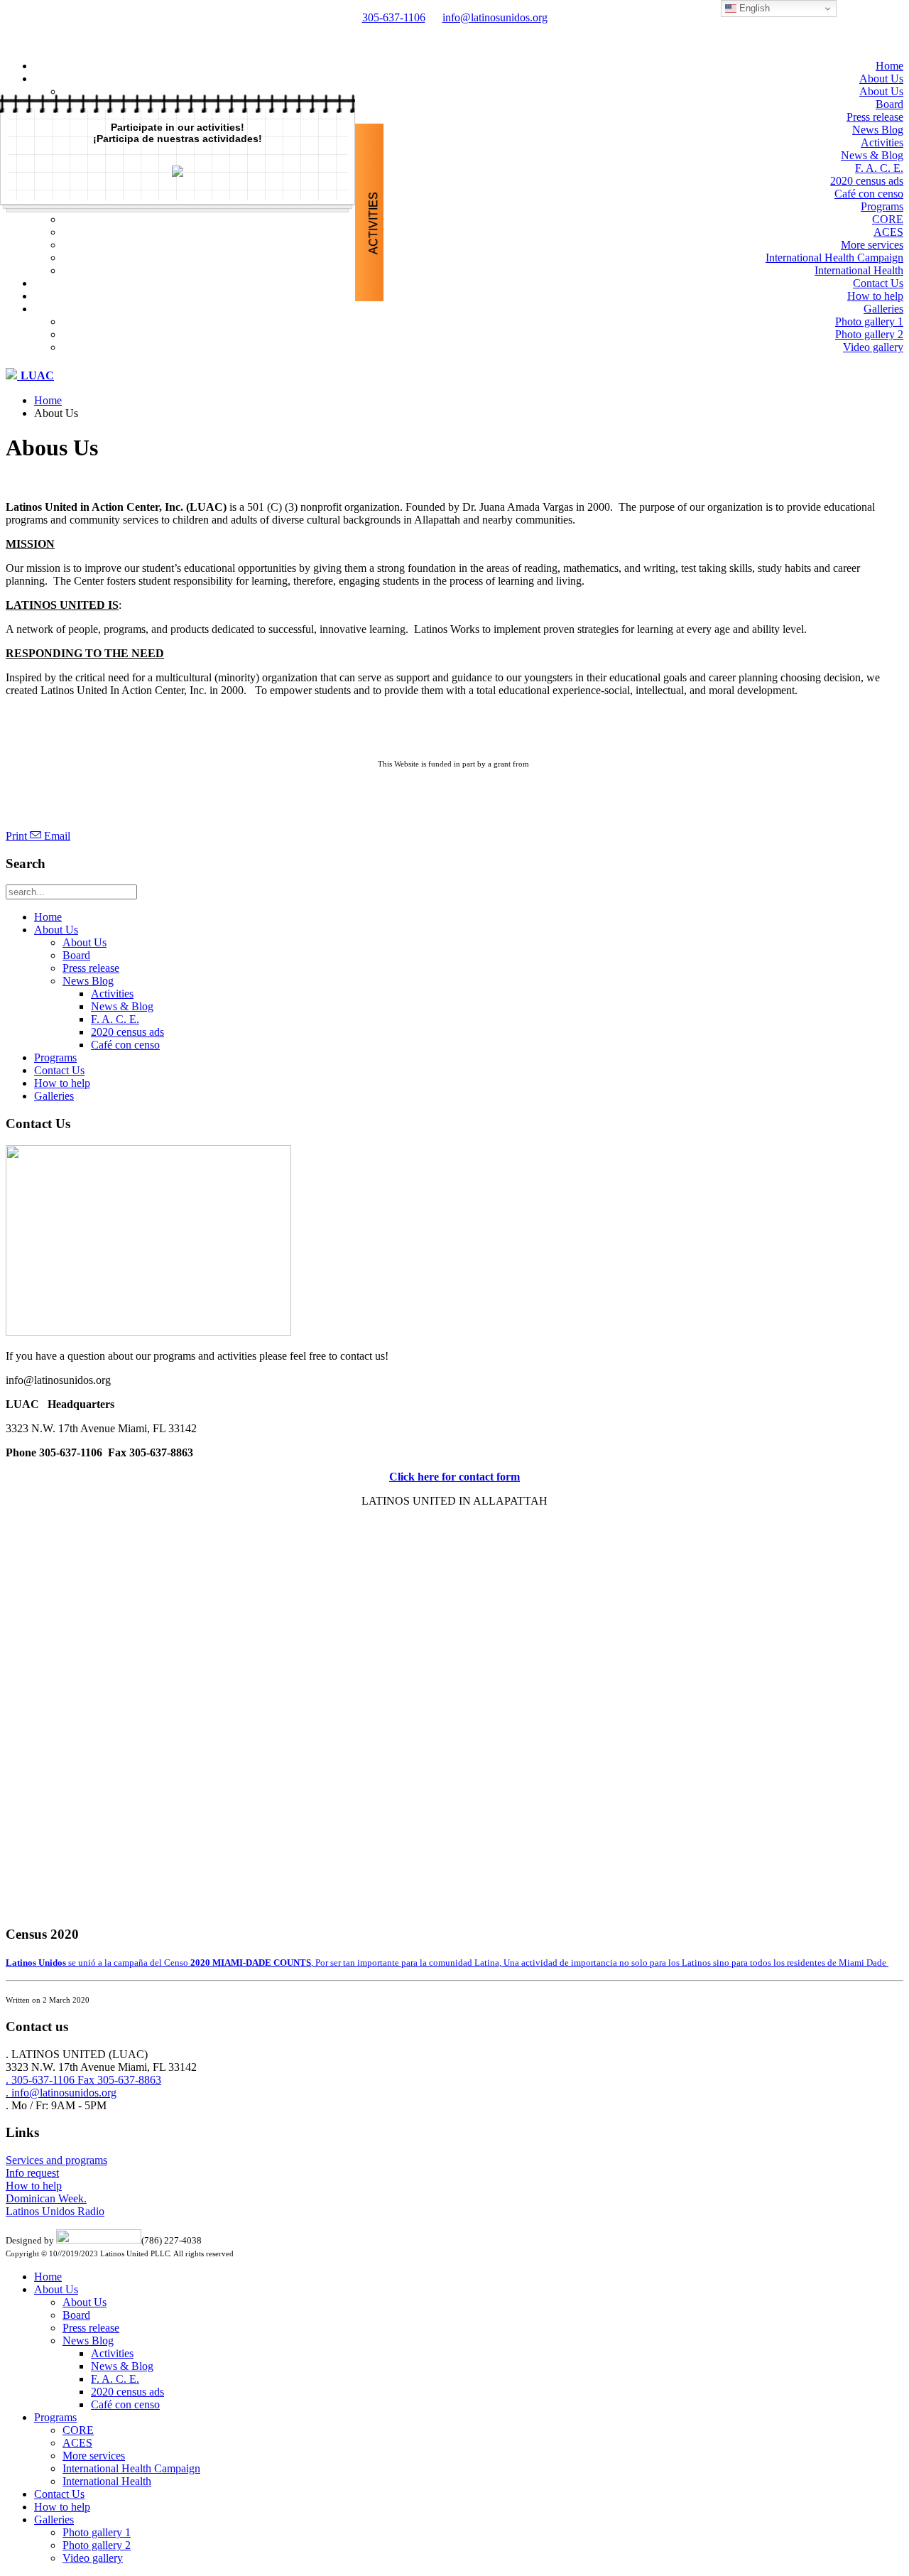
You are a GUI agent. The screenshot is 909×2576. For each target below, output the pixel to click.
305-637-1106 (394, 17)
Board (889, 104)
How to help (875, 296)
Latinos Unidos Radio (55, 2211)
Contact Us (878, 283)
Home (889, 66)
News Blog (878, 130)
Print (18, 836)
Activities (882, 142)
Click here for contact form (454, 1477)
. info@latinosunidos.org (61, 2093)
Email (56, 836)
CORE (888, 219)
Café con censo (869, 194)
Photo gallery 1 (869, 321)
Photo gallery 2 (869, 334)
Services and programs (56, 2160)
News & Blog (872, 155)
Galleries (883, 309)
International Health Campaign (834, 258)
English (753, 8)
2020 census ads (867, 181)
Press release (875, 117)
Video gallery (873, 347)
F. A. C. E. (879, 168)
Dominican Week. (46, 2198)
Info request (32, 2173)
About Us (881, 79)
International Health (859, 270)
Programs (882, 206)
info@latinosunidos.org (495, 17)
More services (872, 245)
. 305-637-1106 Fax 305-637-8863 (83, 2080)
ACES (888, 232)
